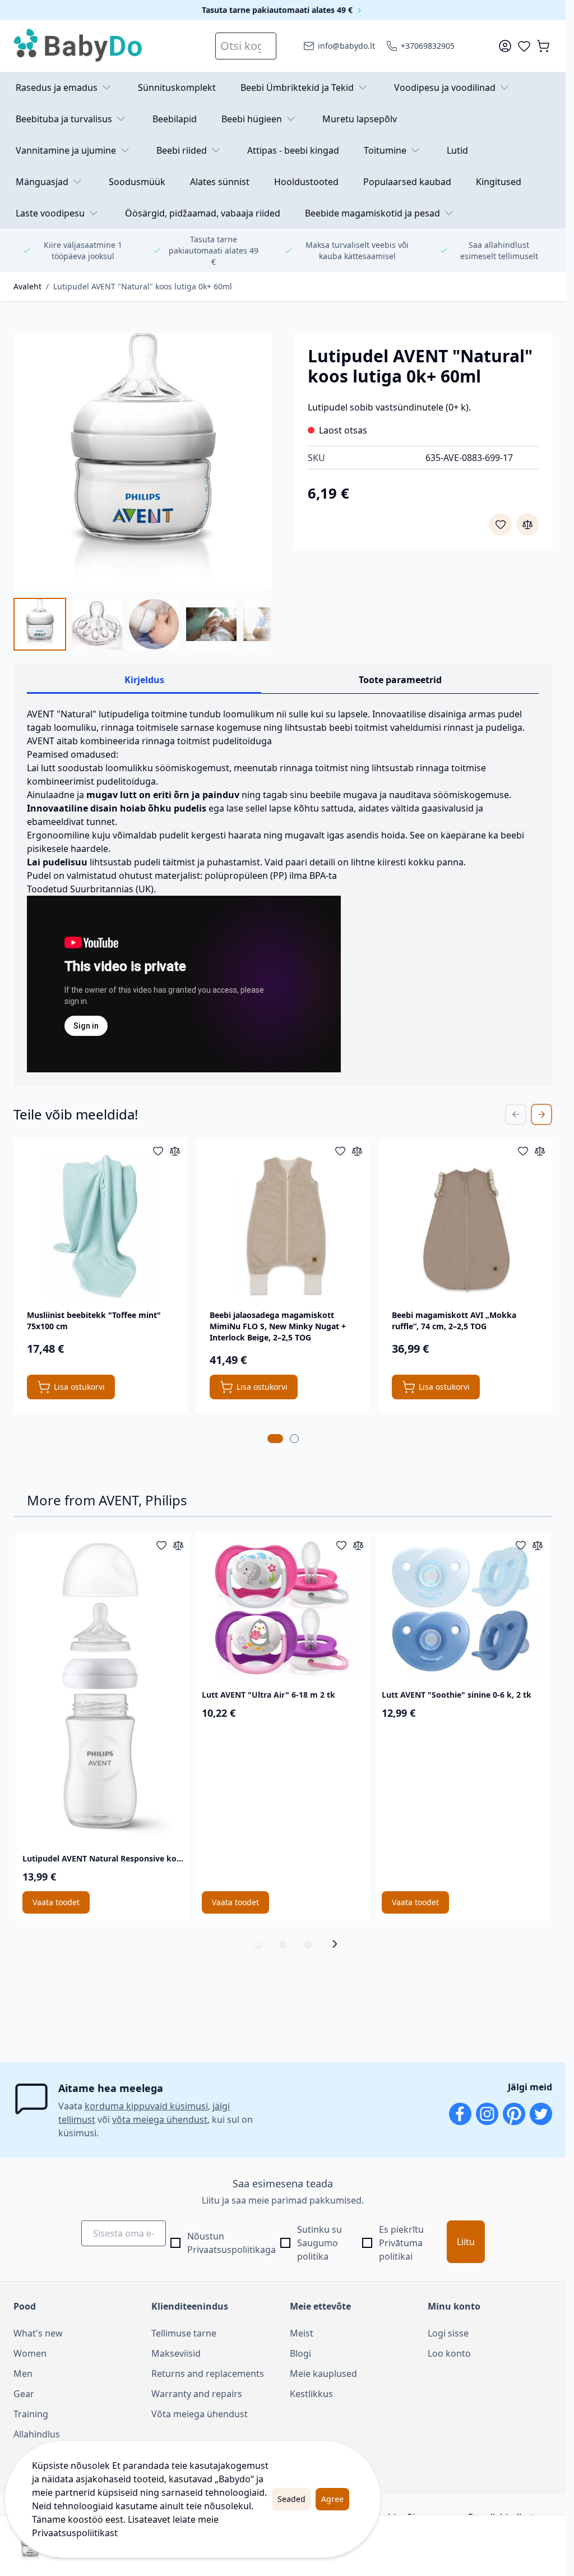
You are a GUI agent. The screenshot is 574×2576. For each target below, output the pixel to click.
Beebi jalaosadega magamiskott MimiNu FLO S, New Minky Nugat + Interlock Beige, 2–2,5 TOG (278, 1326)
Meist (302, 2333)
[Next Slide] (541, 1114)
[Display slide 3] (308, 1944)
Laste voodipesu (50, 213)
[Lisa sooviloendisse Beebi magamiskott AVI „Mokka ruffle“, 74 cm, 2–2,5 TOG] (523, 1151)
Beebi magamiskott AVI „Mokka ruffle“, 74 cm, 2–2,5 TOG (454, 1321)
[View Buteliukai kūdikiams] (211, 624)
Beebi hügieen (252, 119)
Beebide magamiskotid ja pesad (372, 213)
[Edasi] (338, 1944)
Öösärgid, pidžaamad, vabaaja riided (203, 213)
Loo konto (449, 2353)
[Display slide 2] (283, 1944)
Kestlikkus (311, 2394)
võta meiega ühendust (160, 2119)
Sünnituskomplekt (177, 87)
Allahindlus (37, 2434)
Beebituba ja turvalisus (64, 119)
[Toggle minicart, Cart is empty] (543, 46)
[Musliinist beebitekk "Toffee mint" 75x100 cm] (100, 1225)
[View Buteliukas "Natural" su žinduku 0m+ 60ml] (154, 624)
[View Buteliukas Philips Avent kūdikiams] (40, 624)
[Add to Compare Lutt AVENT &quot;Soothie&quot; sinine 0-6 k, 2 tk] (538, 1545)
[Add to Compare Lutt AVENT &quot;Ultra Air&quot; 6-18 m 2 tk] (358, 1545)
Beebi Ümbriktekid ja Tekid (297, 87)
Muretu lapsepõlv (360, 119)
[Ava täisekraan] (143, 462)
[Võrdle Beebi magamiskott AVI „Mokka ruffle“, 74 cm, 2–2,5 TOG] (540, 1151)
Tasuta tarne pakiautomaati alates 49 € (278, 10)
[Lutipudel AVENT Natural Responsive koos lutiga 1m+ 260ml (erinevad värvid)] (103, 1691)
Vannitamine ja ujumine (66, 150)
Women (30, 2353)
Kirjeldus (144, 680)
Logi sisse (448, 2333)
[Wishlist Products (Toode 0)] (524, 46)
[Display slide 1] (258, 1944)
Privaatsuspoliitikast (75, 2533)
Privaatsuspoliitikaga (232, 2250)
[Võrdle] (527, 524)
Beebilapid (175, 119)
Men (23, 2374)
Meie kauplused (323, 2374)
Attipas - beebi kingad (293, 150)
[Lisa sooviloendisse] (501, 524)
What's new (38, 2333)
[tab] (275, 1439)
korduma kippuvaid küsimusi (146, 2106)
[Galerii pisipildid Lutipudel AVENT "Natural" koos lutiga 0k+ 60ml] (143, 624)
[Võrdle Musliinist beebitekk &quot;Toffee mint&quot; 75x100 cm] (175, 1151)
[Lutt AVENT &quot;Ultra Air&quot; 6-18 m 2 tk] (283, 1609)
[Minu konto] (505, 46)
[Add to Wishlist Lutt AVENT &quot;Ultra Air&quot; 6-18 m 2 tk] (341, 1545)
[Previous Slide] (516, 1114)
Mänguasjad (42, 182)
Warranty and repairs (197, 2394)
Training (31, 2414)
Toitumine (385, 150)
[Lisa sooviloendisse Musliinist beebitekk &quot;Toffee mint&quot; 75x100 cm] (158, 1151)
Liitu (466, 2242)
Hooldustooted (306, 182)
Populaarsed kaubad (407, 182)
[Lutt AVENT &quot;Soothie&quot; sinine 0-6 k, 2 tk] (462, 1609)
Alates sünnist (220, 182)
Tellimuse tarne (184, 2333)
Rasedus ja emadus (57, 87)
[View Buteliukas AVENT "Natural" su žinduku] (269, 624)
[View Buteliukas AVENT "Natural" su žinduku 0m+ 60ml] (97, 624)
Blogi (300, 2353)
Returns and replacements (208, 2374)
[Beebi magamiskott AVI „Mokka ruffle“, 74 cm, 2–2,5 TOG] (465, 1225)
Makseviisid (176, 2353)
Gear (24, 2394)
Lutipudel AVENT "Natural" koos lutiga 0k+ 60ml (143, 286)
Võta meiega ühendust (200, 2414)
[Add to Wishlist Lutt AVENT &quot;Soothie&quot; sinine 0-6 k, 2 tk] (521, 1545)
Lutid (457, 150)
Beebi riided (182, 150)
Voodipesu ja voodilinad (445, 87)
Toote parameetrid (400, 680)
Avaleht (27, 286)
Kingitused (499, 182)
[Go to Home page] (78, 46)
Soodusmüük (137, 182)
